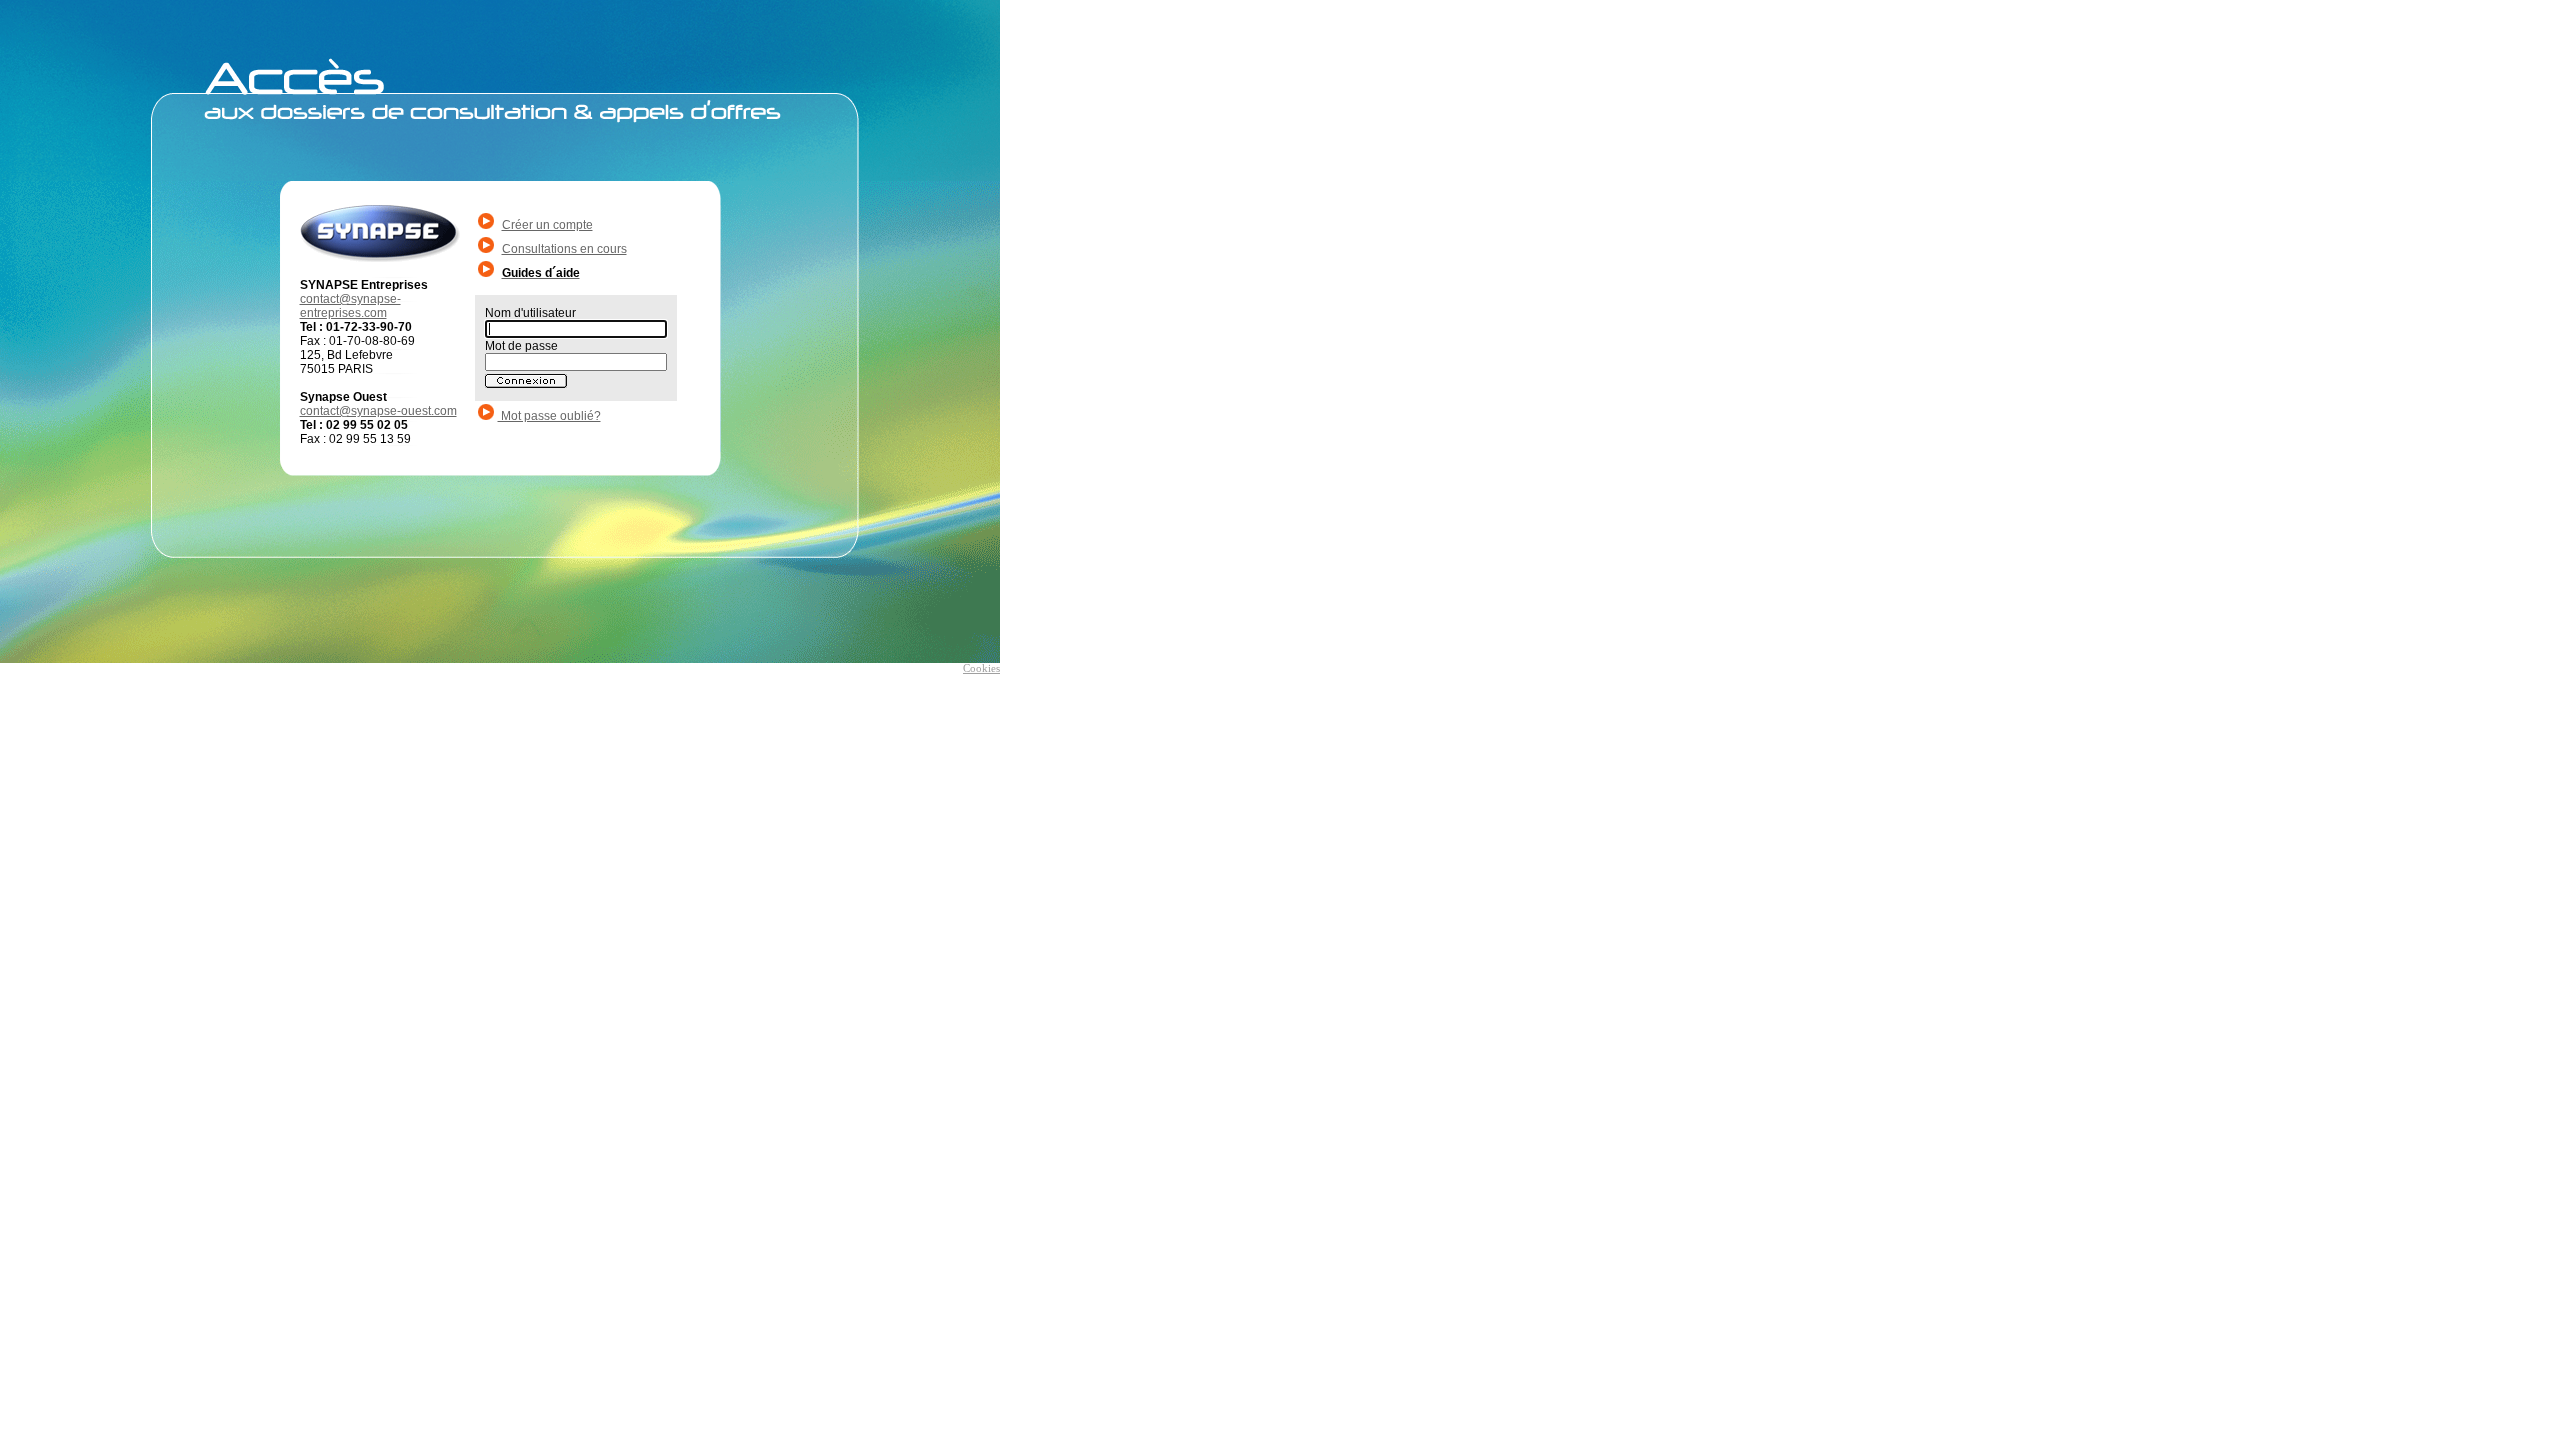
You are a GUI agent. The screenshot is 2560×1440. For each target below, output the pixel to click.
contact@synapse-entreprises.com (350, 306)
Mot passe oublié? (549, 416)
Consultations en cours (564, 249)
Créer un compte (547, 225)
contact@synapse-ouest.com (378, 411)
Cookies (981, 668)
